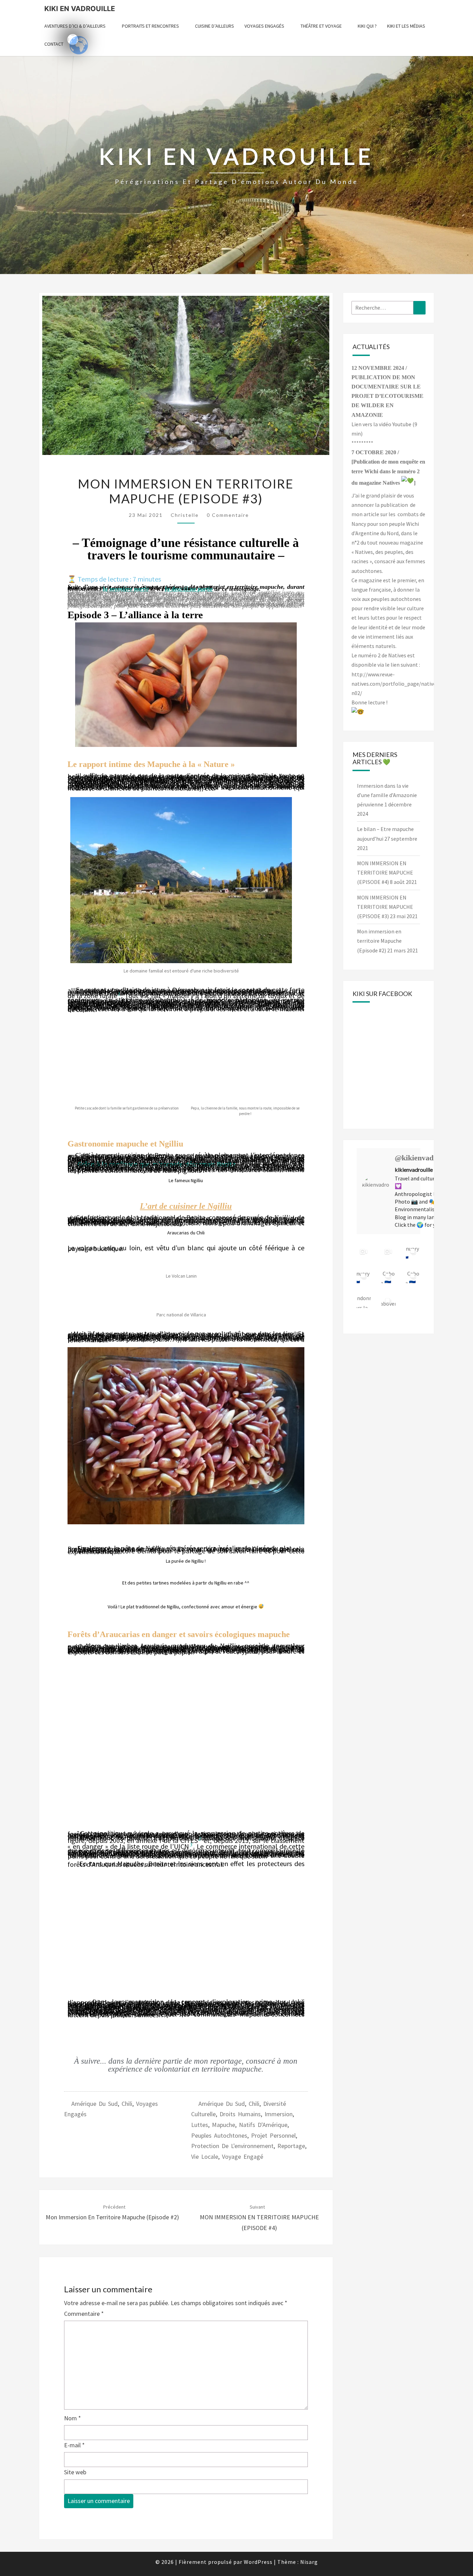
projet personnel (273, 2135)
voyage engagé (243, 2157)
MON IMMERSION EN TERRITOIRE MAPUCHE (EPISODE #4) (259, 2218)
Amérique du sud (95, 2104)
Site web (75, 2472)
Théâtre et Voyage (321, 26)
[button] (74, 1439)
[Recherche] (420, 308)
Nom (73, 2418)
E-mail (74, 2445)
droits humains (240, 2114)
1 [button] (119, 994)
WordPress (258, 2562)
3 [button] (191, 1845)
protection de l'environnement (232, 2146)
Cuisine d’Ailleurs (215, 26)
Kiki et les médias (406, 26)
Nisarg (309, 2562)
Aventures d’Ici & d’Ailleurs (75, 26)
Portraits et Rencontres (150, 26)
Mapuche (224, 2125)
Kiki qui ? (367, 26)
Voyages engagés (264, 26)
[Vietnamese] (73, 39)
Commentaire (84, 2314)
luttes (200, 2125)
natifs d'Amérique (263, 2125)
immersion (279, 2114)
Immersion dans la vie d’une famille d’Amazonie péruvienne (387, 795)
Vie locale (205, 2157)
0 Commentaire (228, 515)
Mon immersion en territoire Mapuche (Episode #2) (379, 941)
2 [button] (200, 1839)
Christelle (185, 515)
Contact (54, 44)
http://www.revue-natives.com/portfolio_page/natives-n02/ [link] (396, 684)
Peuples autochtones (219, 2135)
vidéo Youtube (395, 424)
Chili (127, 2104)
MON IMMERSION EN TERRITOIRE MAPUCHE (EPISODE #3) (385, 907)
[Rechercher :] (389, 308)
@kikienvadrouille (425, 1158)
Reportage (291, 2146)
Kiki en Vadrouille (80, 9)
